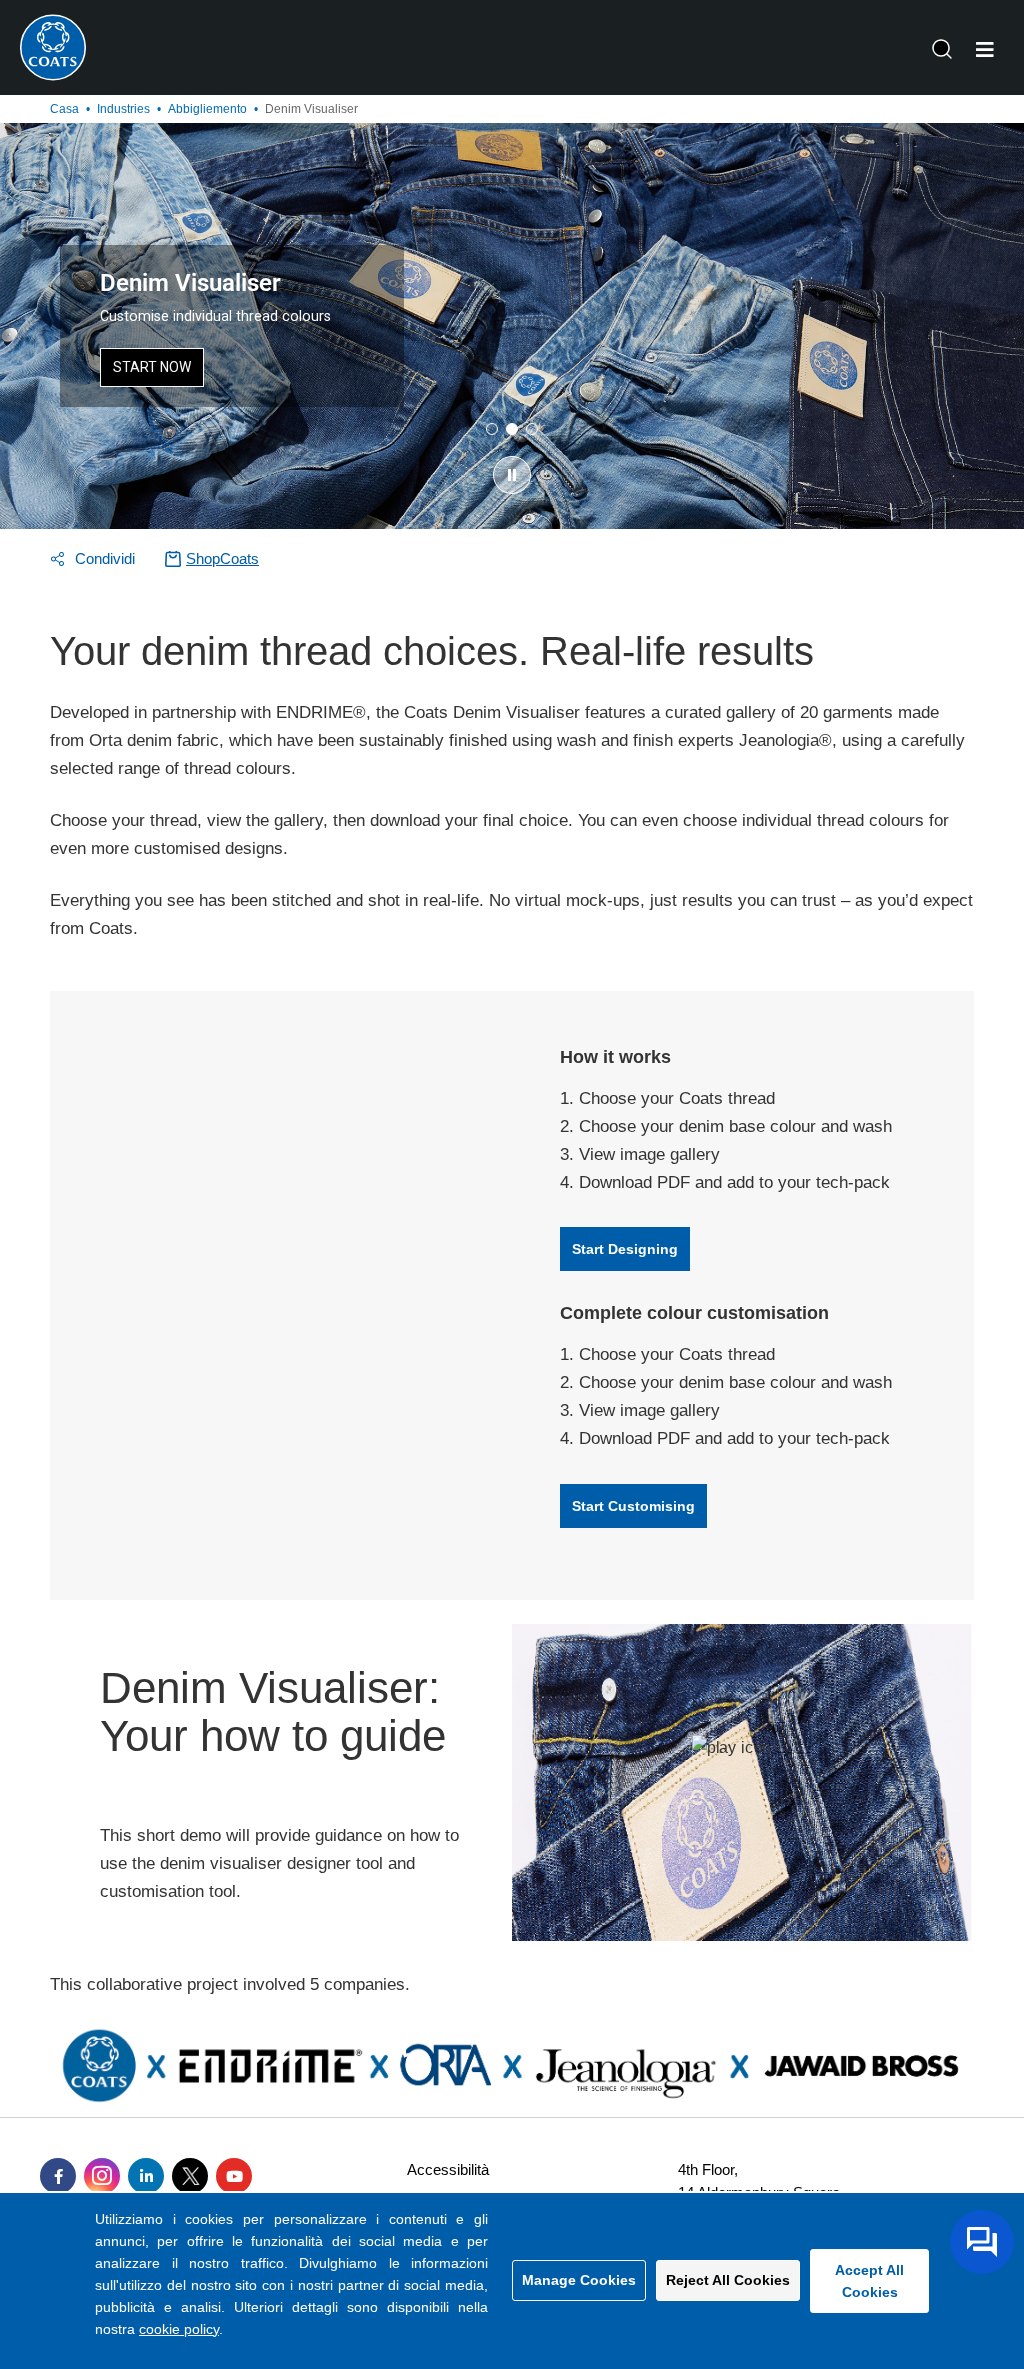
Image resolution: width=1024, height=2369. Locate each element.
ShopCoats (222, 558)
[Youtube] (234, 2176)
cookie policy (179, 2329)
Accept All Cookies (869, 2281)
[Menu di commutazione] (985, 50)
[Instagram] (102, 2176)
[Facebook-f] (58, 2176)
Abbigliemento (207, 109)
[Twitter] (190, 2176)
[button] (512, 475)
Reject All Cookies (728, 2280)
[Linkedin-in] (146, 2176)
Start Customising (633, 1506)
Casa (64, 109)
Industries (123, 109)
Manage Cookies (579, 2280)
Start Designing (625, 1249)
